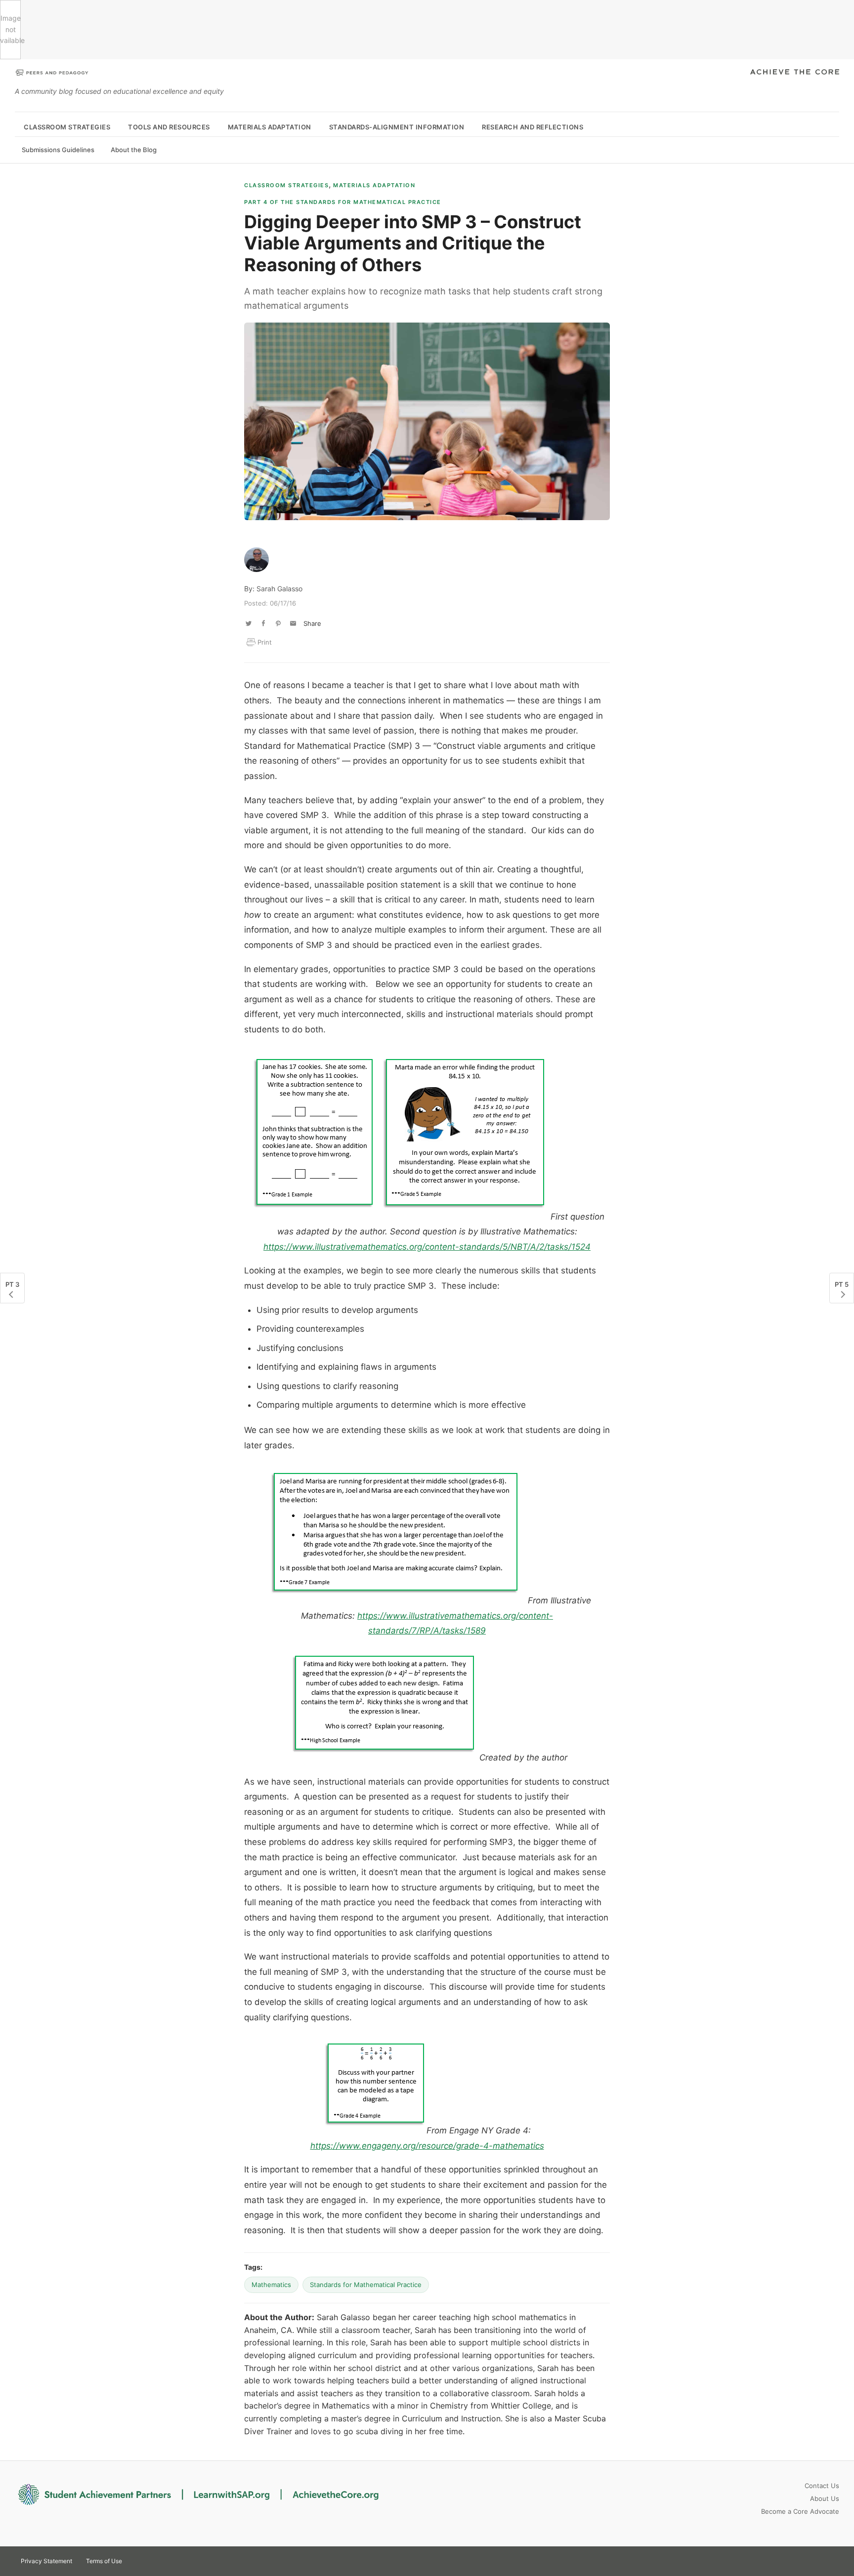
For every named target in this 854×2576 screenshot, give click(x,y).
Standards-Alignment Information (397, 127)
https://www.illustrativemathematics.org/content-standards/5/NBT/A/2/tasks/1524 (427, 1247)
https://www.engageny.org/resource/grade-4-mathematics (427, 2146)
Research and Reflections (533, 127)
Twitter (795, 2560)
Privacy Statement (46, 2561)
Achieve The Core (795, 73)
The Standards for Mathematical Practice (343, 202)
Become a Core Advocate (800, 2511)
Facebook (830, 2560)
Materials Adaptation (270, 127)
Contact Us (822, 2486)
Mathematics (271, 2285)
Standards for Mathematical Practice (366, 2285)
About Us (825, 2498)
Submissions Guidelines (58, 150)
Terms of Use (104, 2561)
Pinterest (812, 2560)
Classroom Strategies (67, 127)
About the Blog (134, 150)
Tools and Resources (169, 127)
